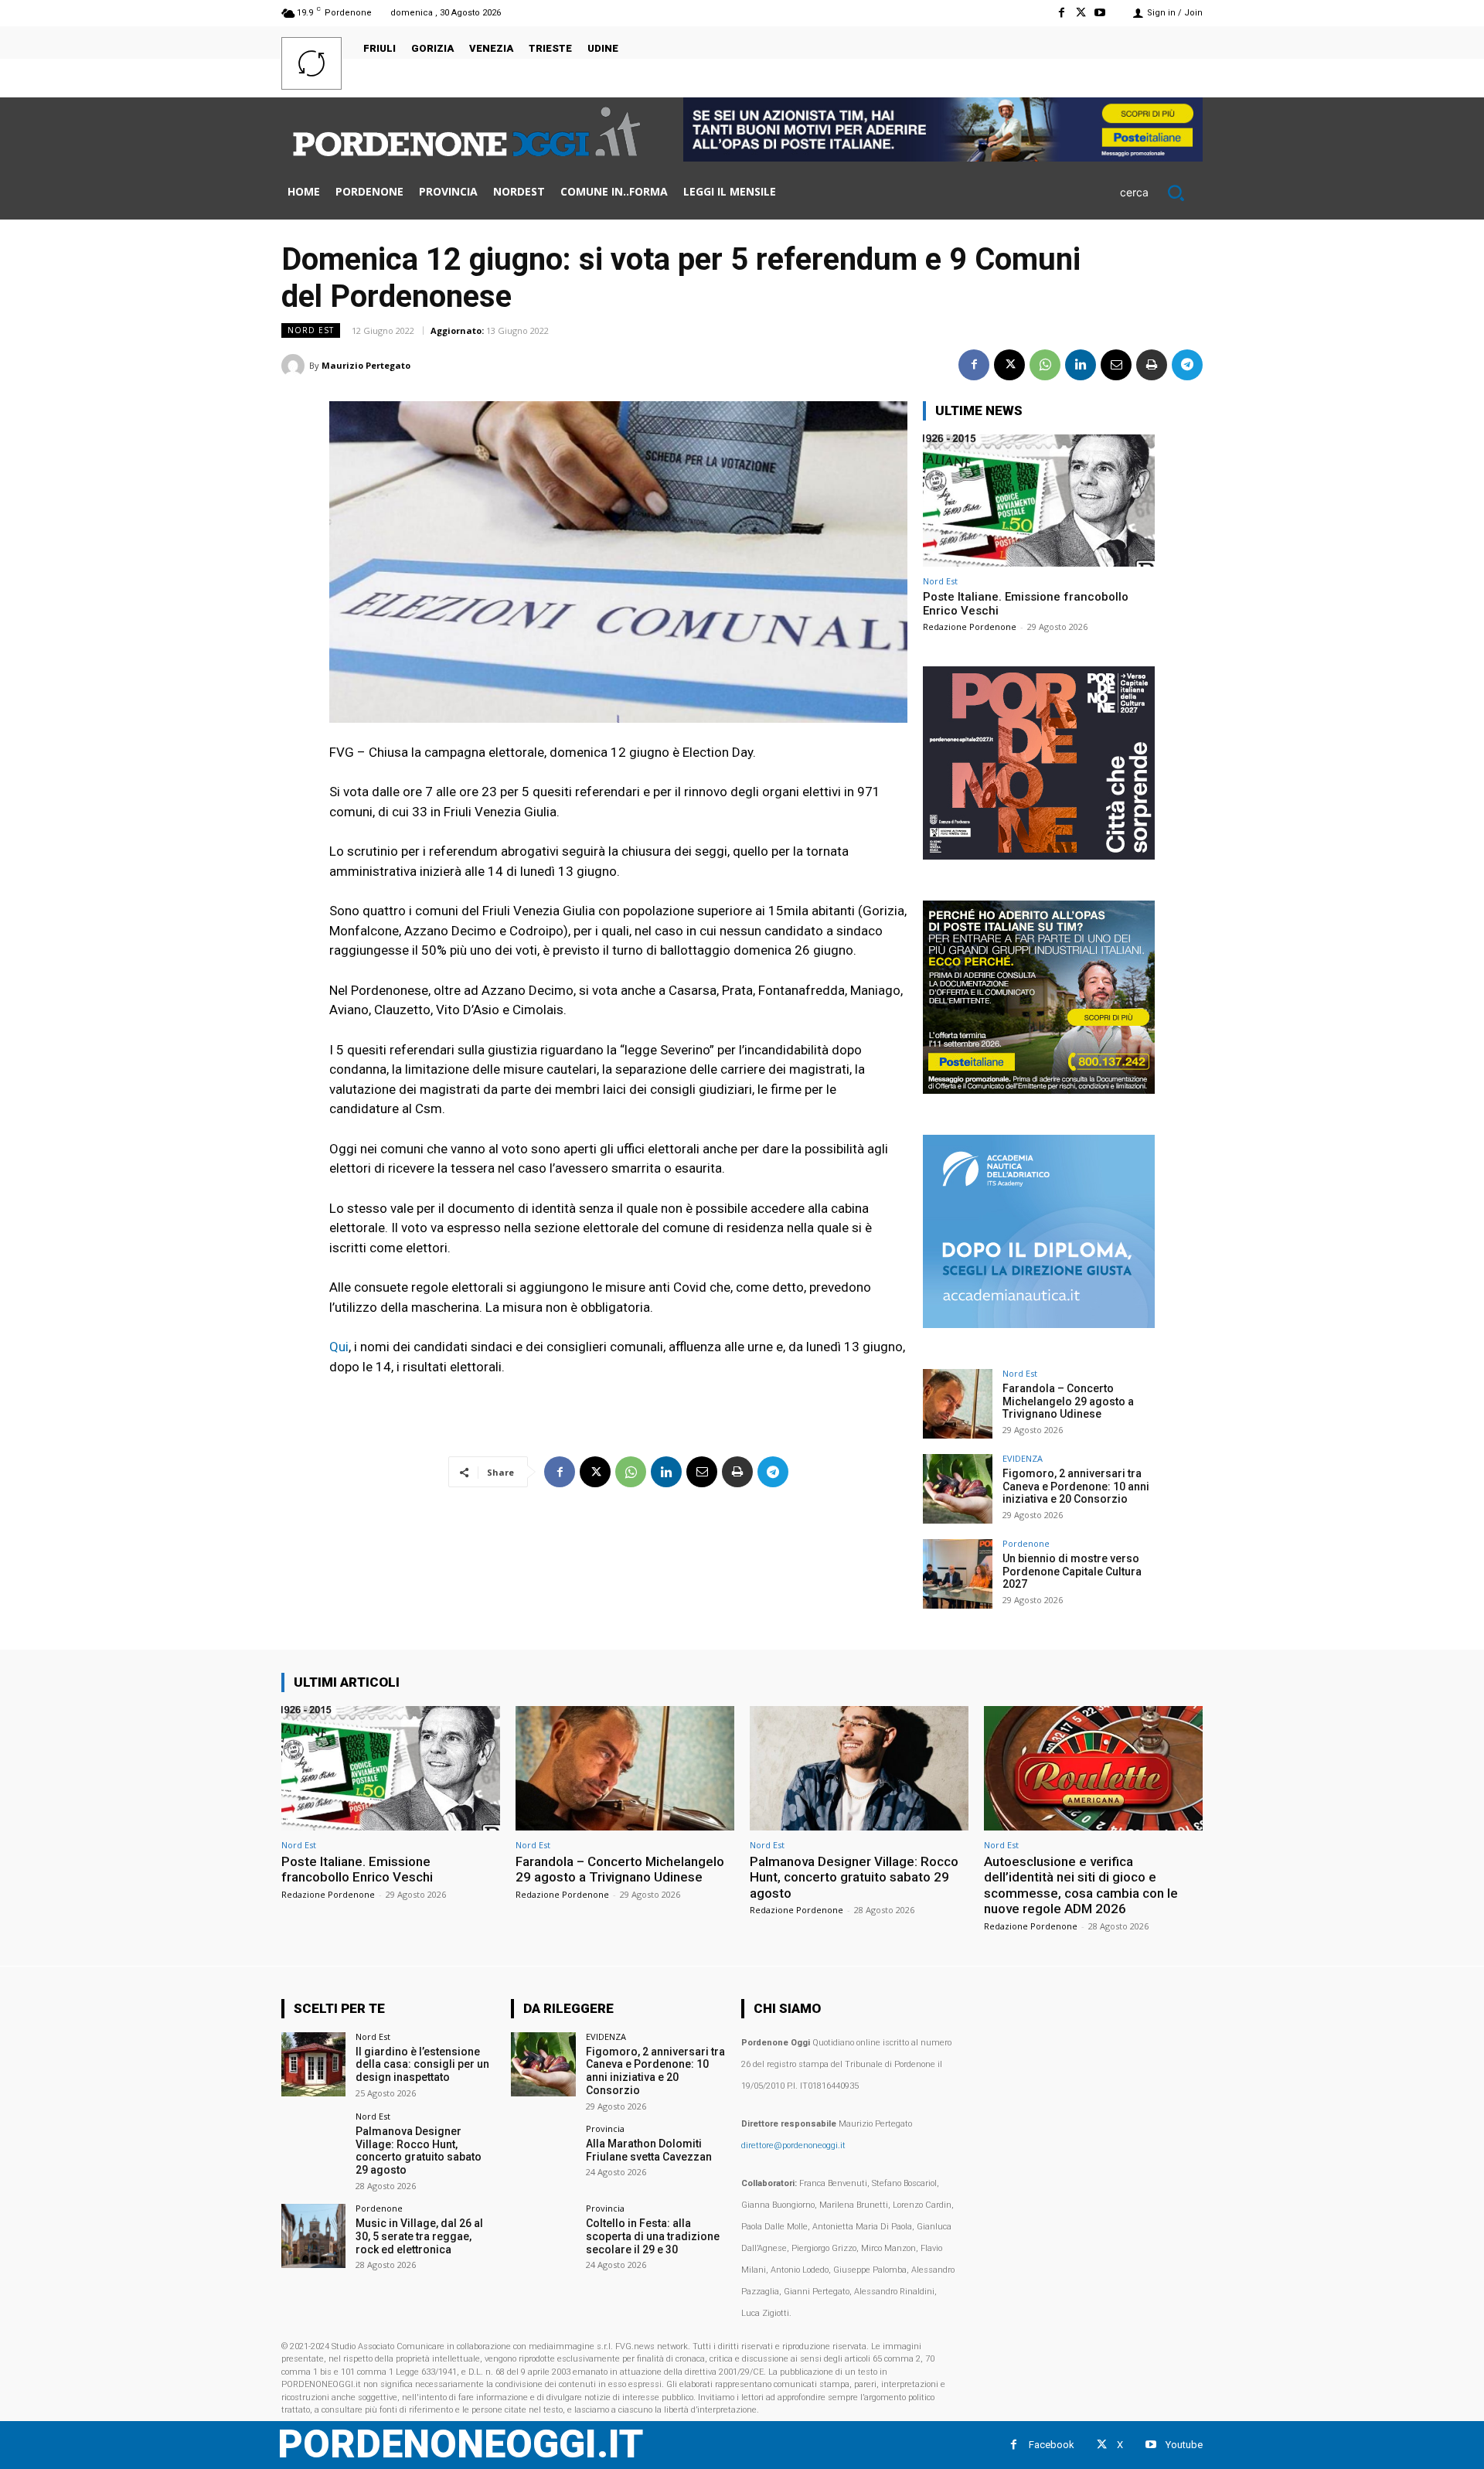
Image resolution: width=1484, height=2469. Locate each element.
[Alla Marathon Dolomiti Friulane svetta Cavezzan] (543, 2156)
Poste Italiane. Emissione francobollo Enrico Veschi (357, 1869)
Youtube (1184, 2445)
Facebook (1052, 2445)
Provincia (605, 2128)
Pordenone (1026, 1543)
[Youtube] (1100, 13)
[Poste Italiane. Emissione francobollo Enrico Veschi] (1039, 501)
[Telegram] (1187, 365)
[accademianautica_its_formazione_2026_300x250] (1039, 1324)
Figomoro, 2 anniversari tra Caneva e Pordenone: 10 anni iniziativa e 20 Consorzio (1076, 1487)
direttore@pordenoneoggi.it (793, 2145)
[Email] (1116, 365)
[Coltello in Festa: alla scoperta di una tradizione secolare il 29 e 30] (543, 2236)
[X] (1081, 13)
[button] (1161, 192)
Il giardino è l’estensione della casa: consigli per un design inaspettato (422, 2065)
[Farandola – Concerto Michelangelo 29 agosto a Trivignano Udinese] (958, 1404)
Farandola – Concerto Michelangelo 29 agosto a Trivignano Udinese (1068, 1401)
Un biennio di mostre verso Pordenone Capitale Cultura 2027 (1072, 1572)
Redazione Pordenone (970, 627)
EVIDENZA (1023, 1458)
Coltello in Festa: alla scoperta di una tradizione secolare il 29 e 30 (653, 2236)
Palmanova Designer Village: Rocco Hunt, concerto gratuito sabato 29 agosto (854, 1877)
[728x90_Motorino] (943, 157)
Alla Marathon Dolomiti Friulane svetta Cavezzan (649, 2150)
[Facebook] (1061, 13)
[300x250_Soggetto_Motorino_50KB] (1039, 1090)
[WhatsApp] (1045, 365)
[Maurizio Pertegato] (295, 366)
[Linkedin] (1081, 365)
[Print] (1152, 365)
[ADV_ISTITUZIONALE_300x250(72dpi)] (1039, 855)
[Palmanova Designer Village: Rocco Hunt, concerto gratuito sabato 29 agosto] (859, 1768)
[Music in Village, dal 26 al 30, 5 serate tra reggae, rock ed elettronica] (313, 2236)
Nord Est (311, 330)
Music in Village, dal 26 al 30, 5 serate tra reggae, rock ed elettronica (419, 2236)
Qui (339, 1347)
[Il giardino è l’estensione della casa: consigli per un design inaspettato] (313, 2064)
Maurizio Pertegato (366, 365)
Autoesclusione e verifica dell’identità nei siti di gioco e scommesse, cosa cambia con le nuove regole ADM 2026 (1081, 1885)
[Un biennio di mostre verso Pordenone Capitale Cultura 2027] (958, 1574)
